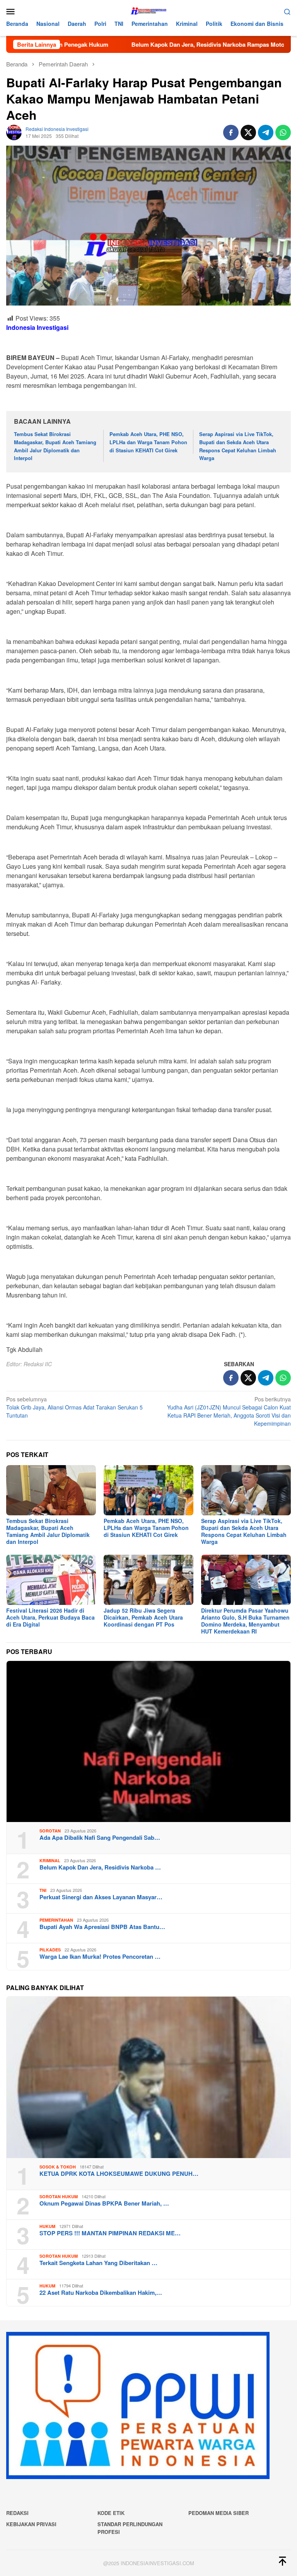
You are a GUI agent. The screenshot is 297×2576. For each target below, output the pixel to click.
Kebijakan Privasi (31, 2524)
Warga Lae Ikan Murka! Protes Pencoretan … (100, 1956)
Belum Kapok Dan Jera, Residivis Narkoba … (100, 1867)
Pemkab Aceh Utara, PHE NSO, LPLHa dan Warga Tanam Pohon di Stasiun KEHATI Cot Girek (148, 442)
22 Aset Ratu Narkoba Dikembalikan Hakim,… (101, 2292)
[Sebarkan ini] (231, 132)
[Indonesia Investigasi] (148, 10)
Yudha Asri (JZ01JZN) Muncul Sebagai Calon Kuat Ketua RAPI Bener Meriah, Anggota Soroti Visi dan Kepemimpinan (229, 1411)
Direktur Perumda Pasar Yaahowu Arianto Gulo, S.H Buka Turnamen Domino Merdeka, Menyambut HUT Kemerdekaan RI (245, 1621)
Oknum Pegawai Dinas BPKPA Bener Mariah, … (104, 2203)
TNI (43, 1890)
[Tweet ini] (248, 132)
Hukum (47, 2226)
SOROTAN (50, 1831)
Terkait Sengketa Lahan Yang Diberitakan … (98, 2263)
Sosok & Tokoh (58, 2167)
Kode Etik (111, 2513)
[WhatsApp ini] (283, 132)
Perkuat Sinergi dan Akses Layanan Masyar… (101, 1897)
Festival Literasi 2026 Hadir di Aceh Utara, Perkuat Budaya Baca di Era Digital (50, 1617)
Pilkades (50, 1950)
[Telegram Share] (266, 132)
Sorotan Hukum (59, 2196)
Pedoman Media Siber (218, 2513)
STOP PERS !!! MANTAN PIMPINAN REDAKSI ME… (110, 2233)
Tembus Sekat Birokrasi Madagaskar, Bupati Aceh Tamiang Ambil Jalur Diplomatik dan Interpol (55, 446)
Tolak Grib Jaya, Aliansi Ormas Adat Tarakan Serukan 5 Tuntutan (74, 1407)
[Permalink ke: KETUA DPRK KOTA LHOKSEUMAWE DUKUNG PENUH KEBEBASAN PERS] (148, 2077)
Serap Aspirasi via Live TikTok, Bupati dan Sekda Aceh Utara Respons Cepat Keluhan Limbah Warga (238, 446)
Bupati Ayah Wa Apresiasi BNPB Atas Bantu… (102, 1927)
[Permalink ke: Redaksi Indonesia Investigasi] (14, 132)
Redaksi (17, 2513)
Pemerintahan (56, 1920)
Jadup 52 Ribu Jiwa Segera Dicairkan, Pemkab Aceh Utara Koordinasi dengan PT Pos (143, 1617)
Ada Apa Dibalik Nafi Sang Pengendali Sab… (100, 1837)
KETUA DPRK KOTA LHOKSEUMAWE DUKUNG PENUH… (119, 2174)
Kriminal (50, 1860)
